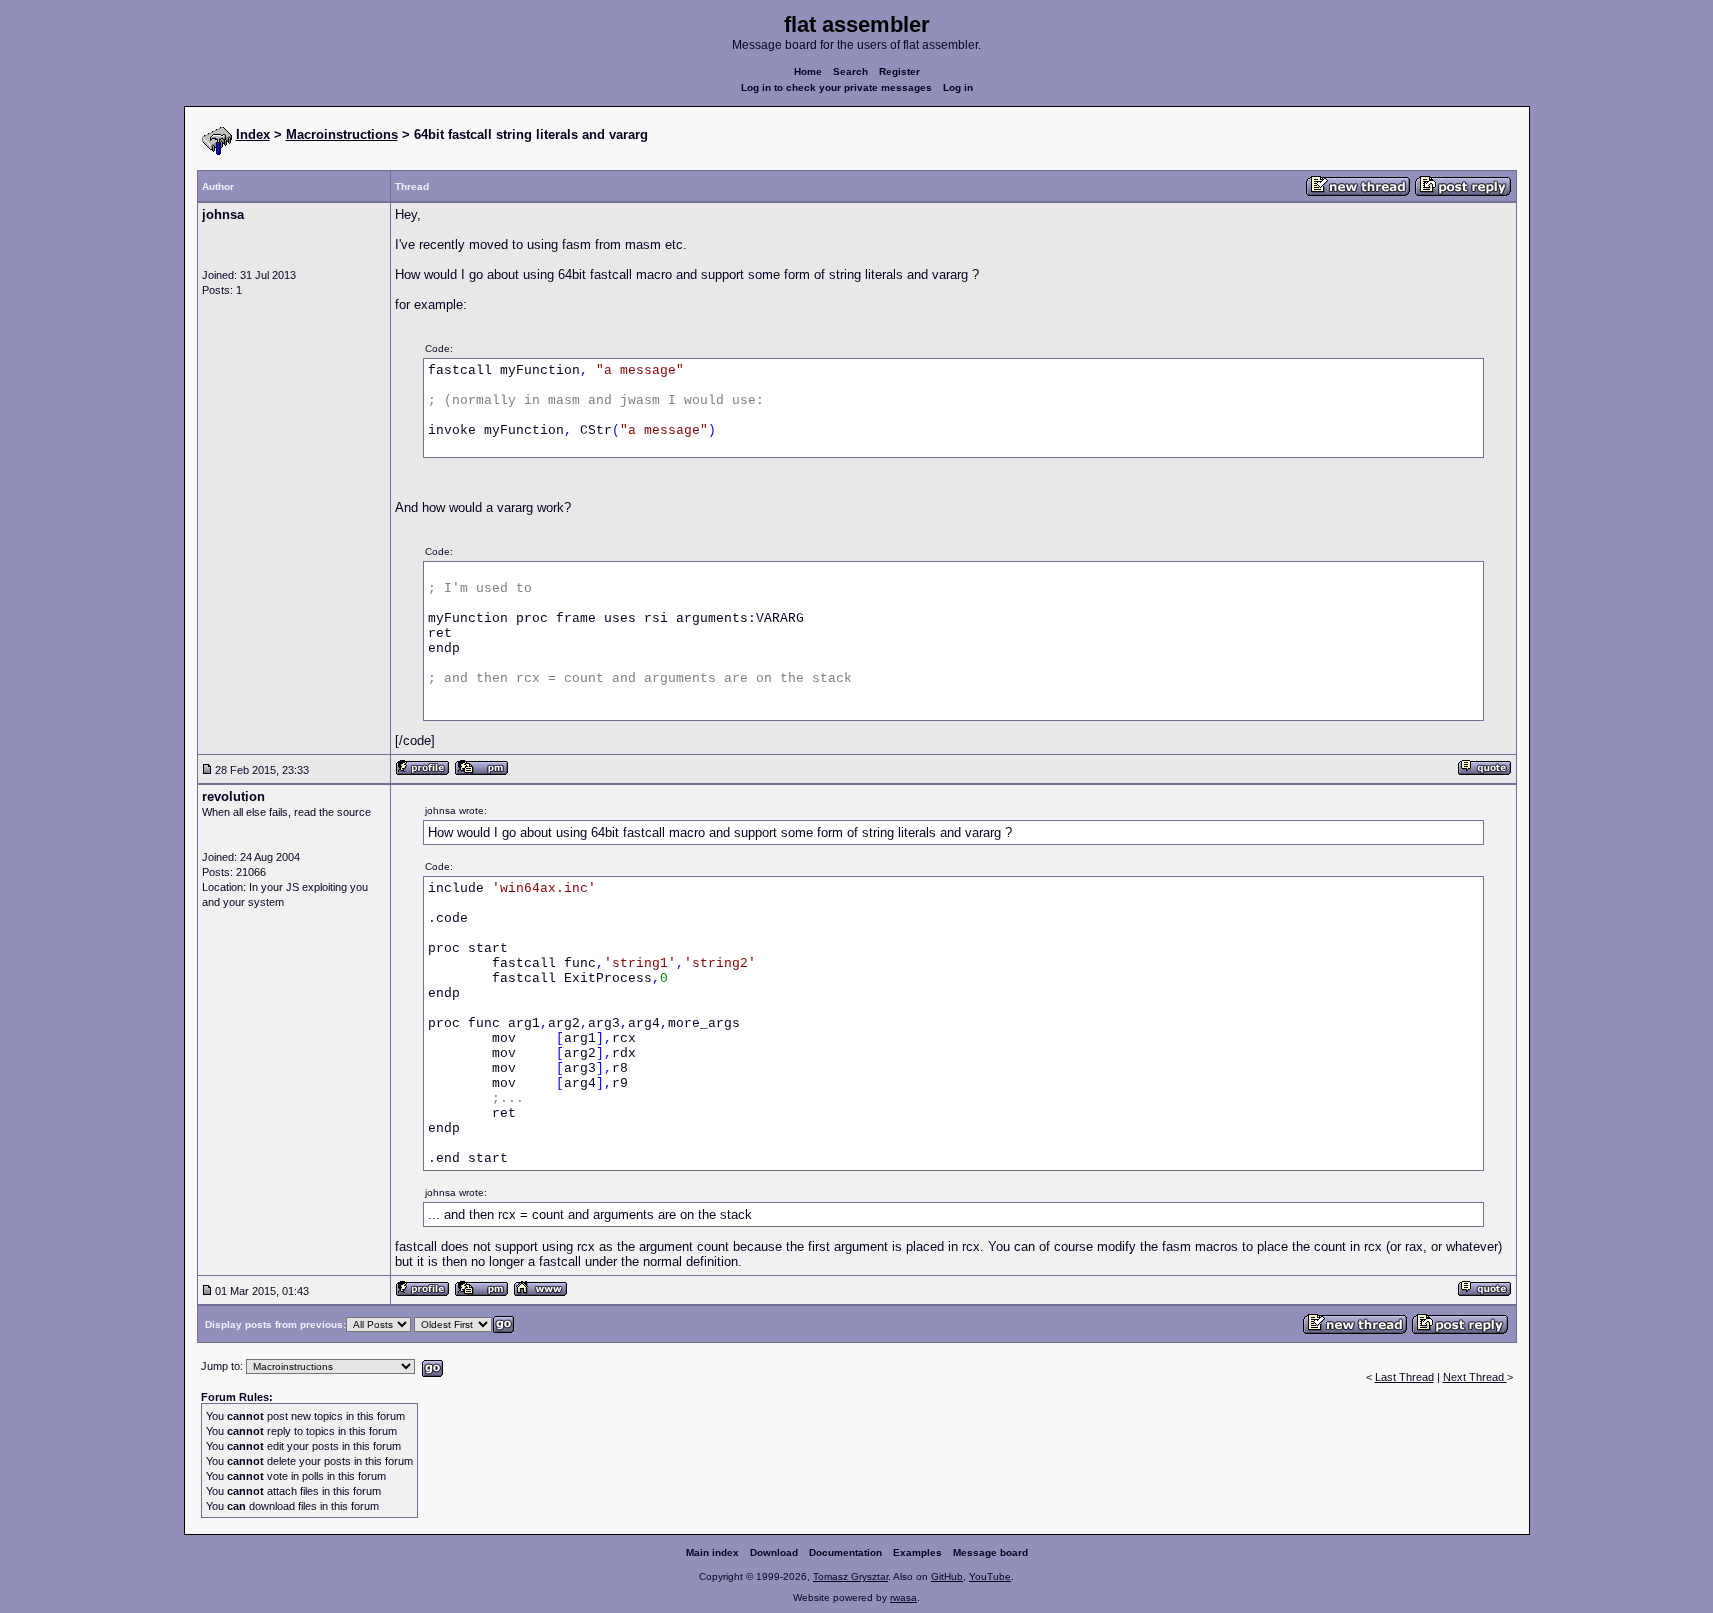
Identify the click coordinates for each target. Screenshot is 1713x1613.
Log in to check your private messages (836, 87)
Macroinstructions (342, 134)
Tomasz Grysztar (850, 1576)
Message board (990, 1552)
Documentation (845, 1552)
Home (808, 71)
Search (850, 71)
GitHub (947, 1576)
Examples (917, 1552)
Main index (712, 1552)
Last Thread (1404, 1377)
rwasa (903, 1597)
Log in (958, 87)
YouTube (990, 1576)
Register (899, 71)
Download (774, 1552)
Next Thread (1475, 1377)
